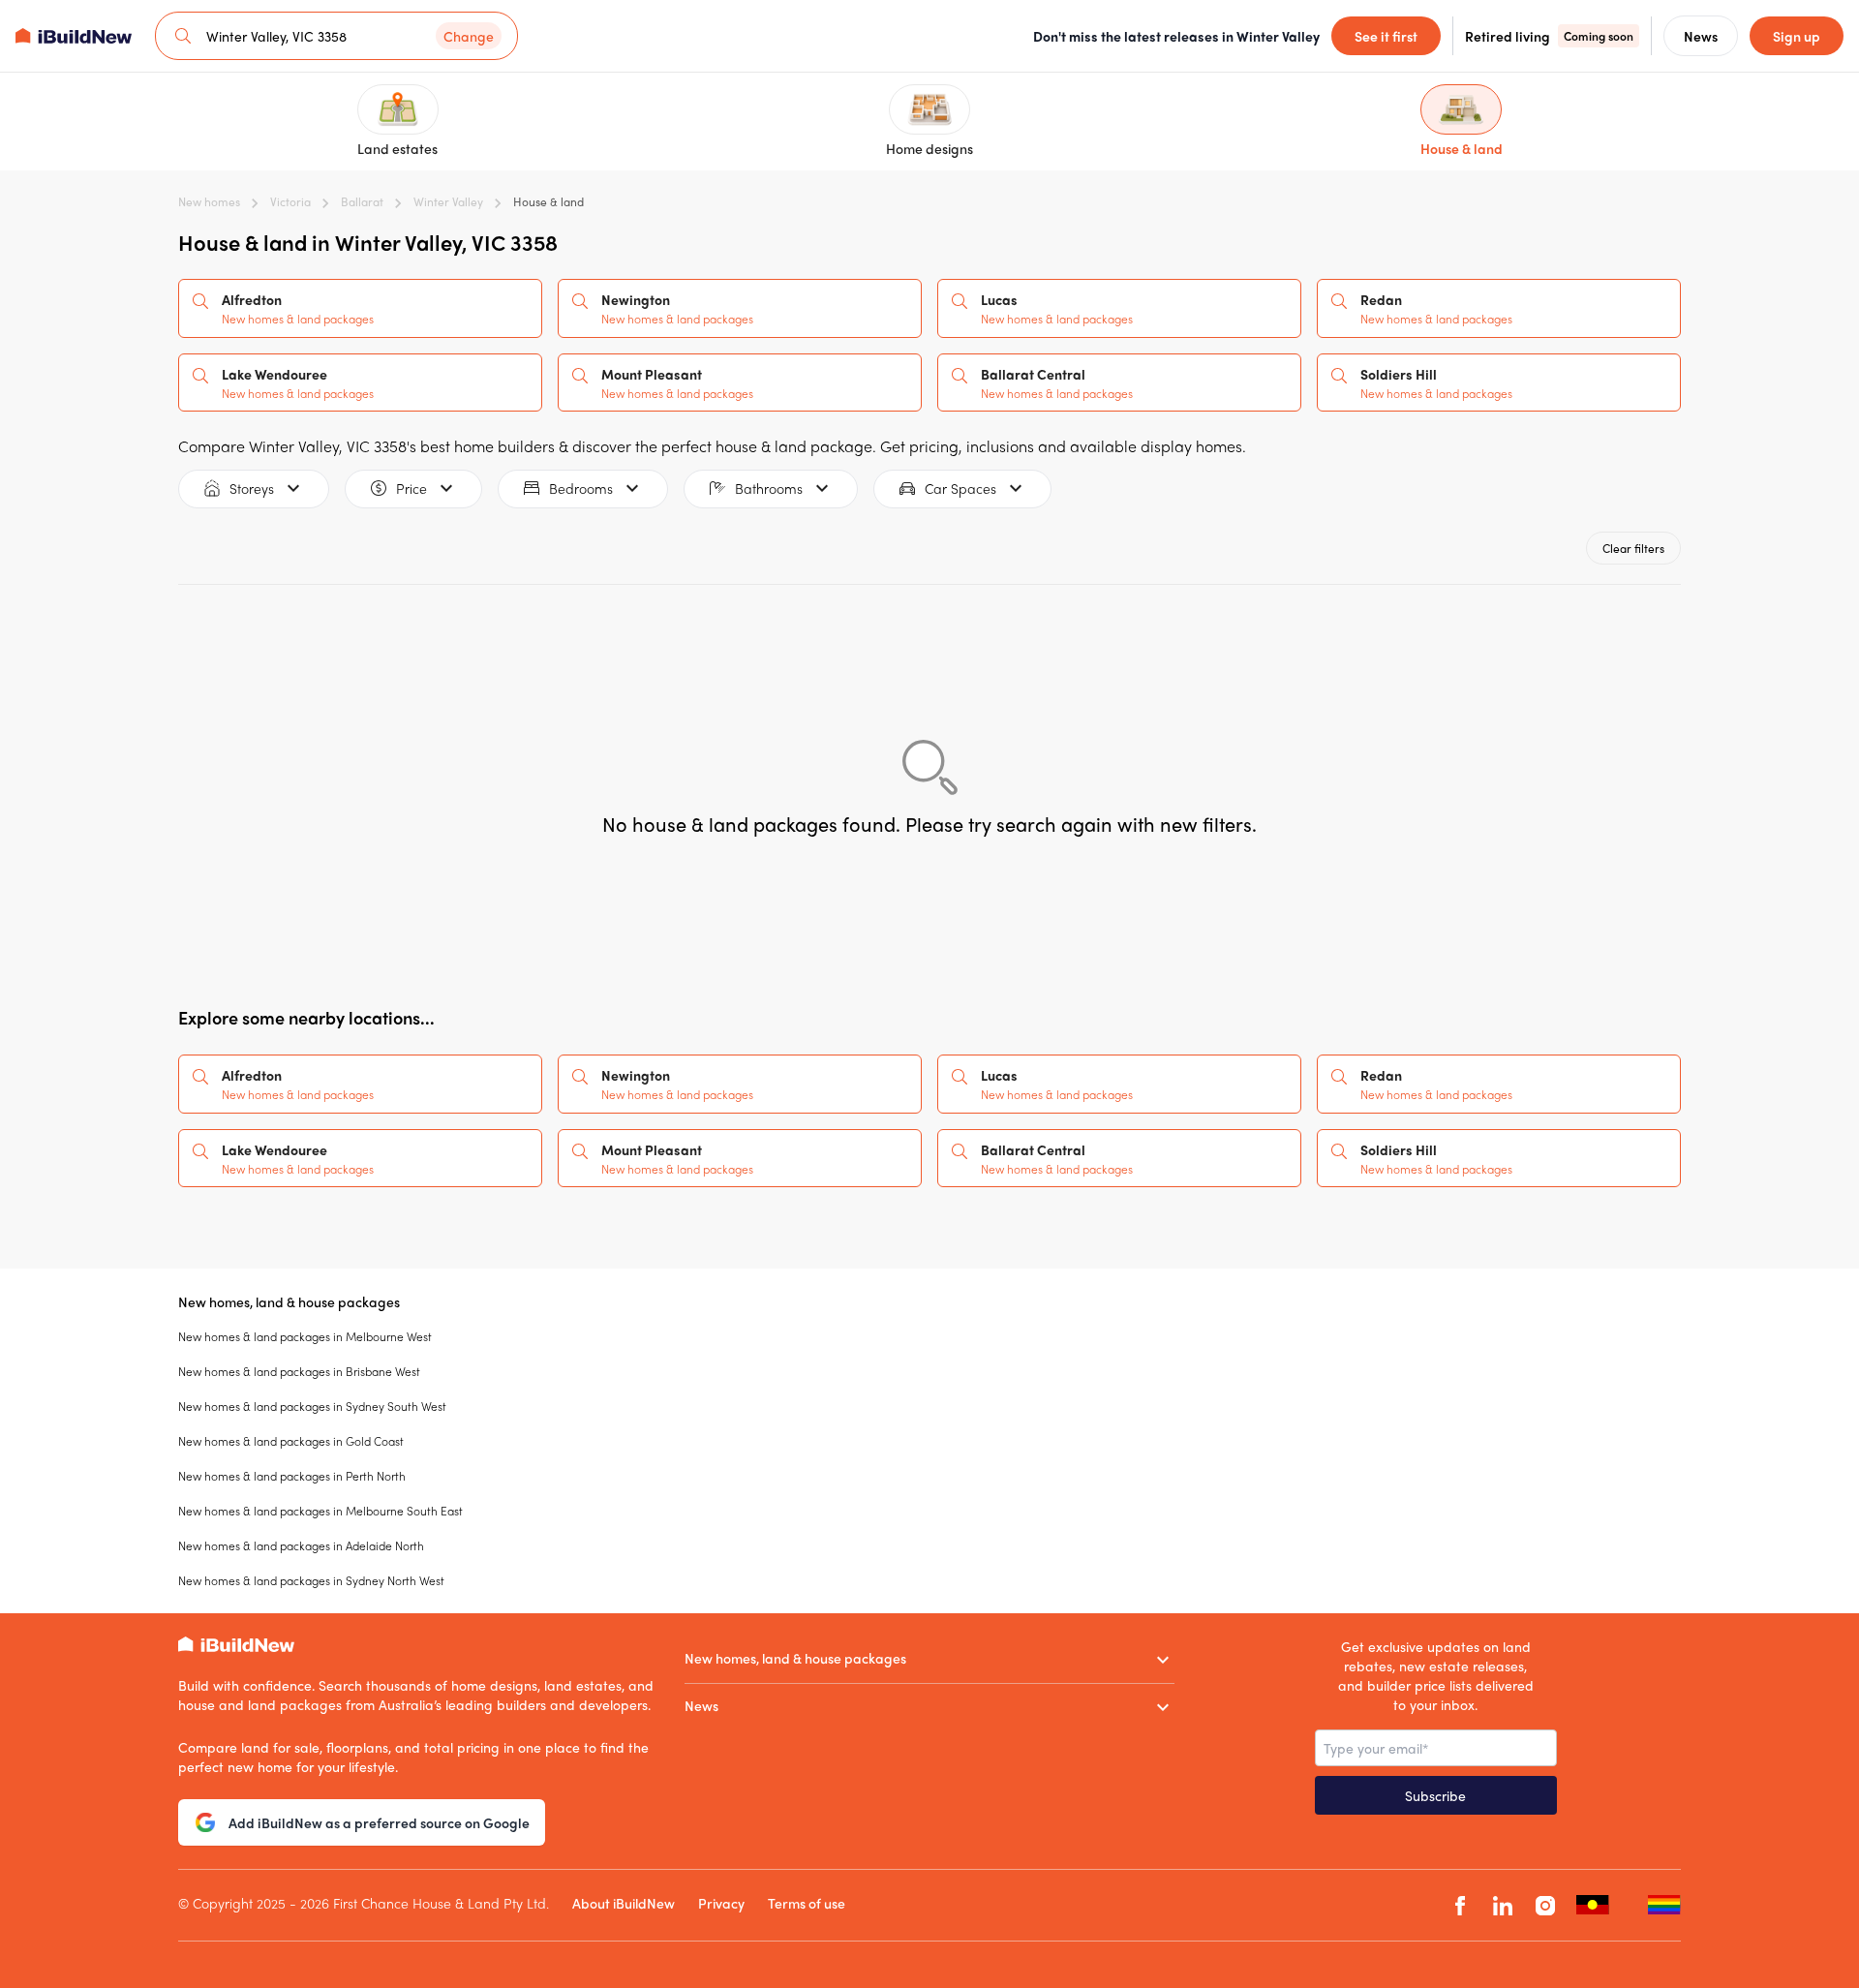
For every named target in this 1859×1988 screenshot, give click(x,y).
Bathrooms (769, 488)
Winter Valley (448, 201)
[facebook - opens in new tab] (1460, 1905)
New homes (209, 201)
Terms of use (807, 1903)
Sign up (1797, 36)
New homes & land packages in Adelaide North (301, 1545)
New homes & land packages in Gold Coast (291, 1441)
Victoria (290, 201)
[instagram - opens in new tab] (1545, 1905)
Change (469, 36)
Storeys (252, 488)
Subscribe (1435, 1795)
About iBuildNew (624, 1903)
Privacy (721, 1903)
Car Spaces (960, 488)
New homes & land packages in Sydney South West (312, 1406)
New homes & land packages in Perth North (292, 1476)
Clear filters (1633, 548)
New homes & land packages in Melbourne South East (320, 1511)
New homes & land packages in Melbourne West (305, 1336)
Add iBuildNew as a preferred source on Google (379, 1822)
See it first (1386, 36)
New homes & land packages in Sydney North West (311, 1580)
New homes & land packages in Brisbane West (299, 1371)
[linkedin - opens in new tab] (1503, 1905)
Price (411, 488)
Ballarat (362, 201)
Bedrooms (581, 488)
